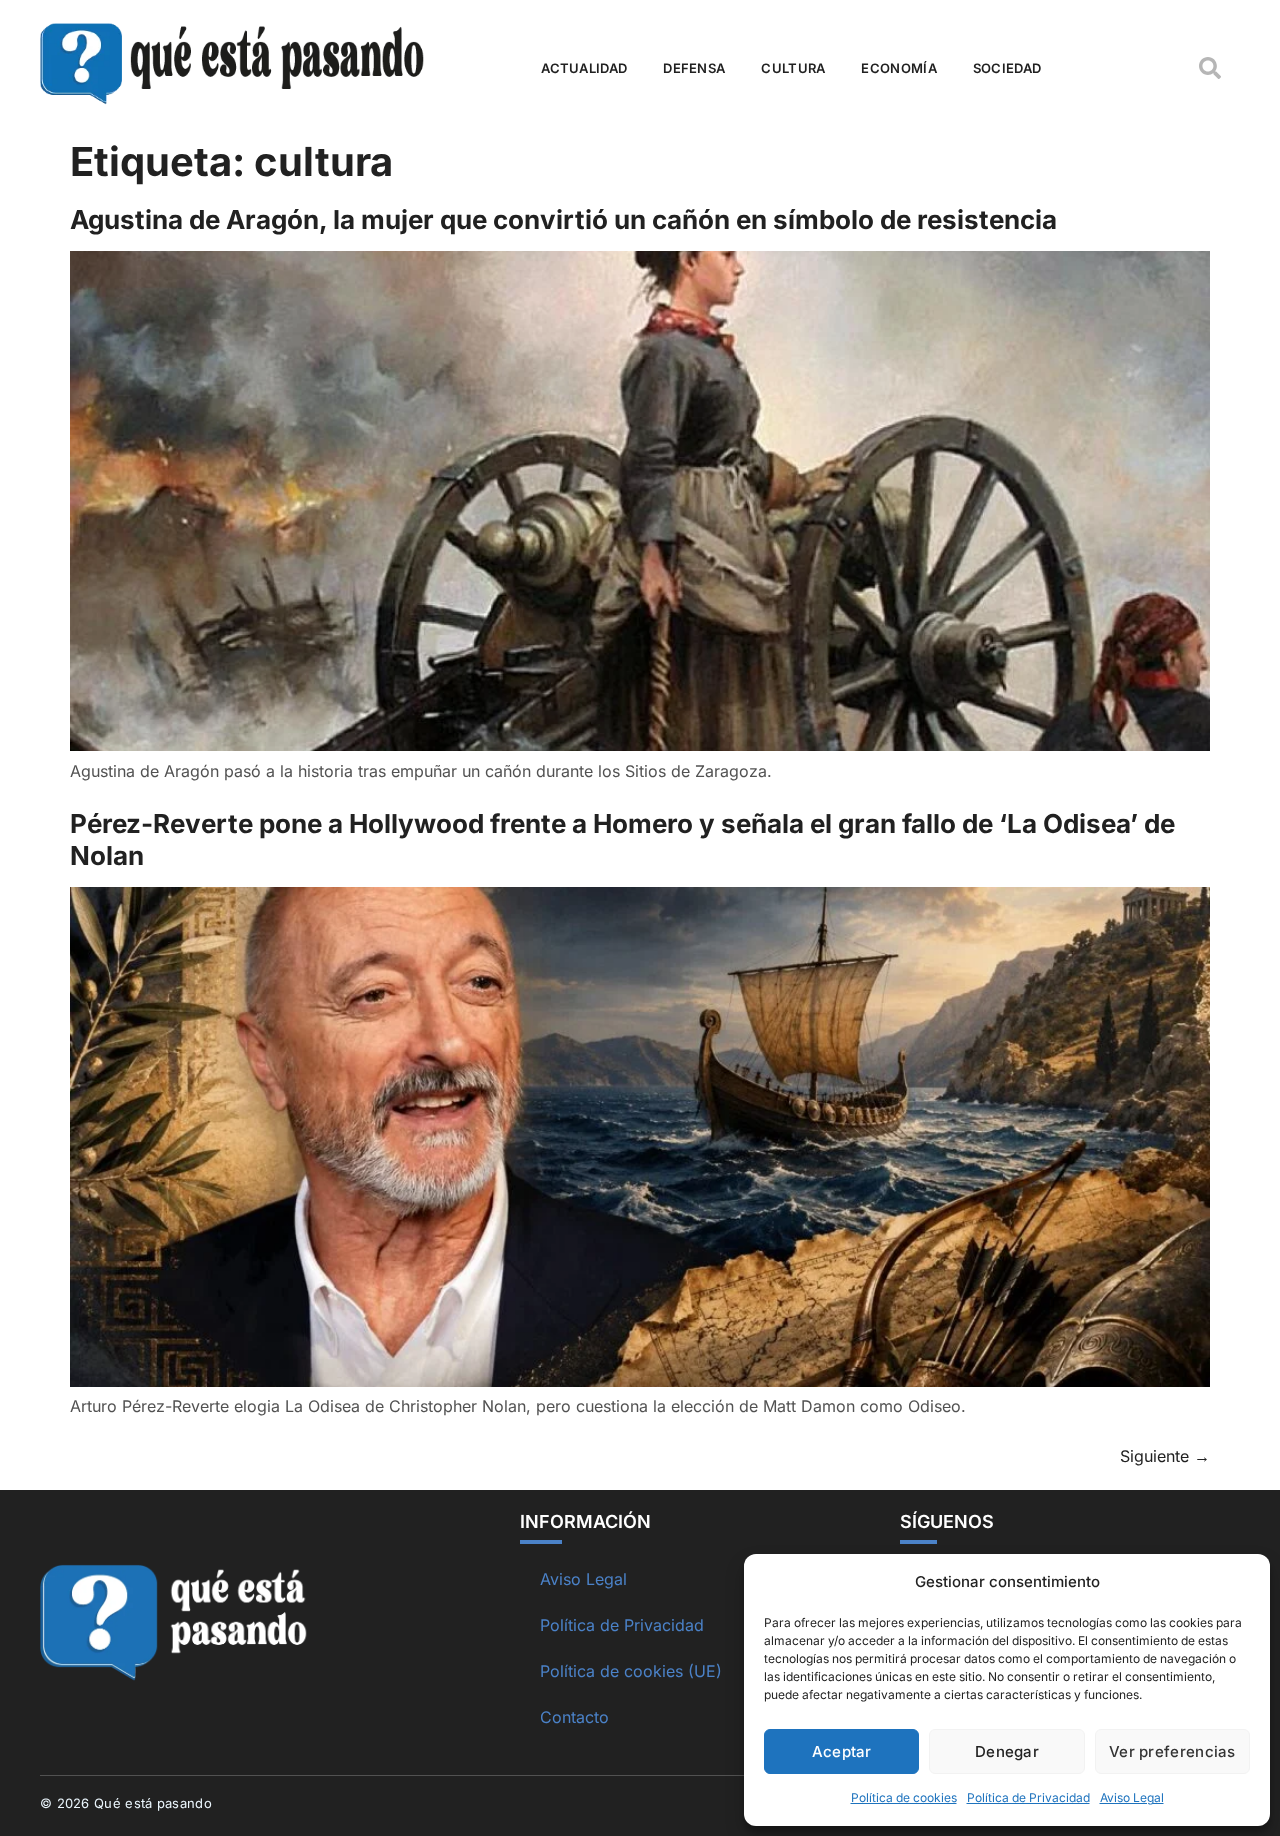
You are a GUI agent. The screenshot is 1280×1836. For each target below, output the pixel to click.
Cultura (793, 68)
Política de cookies (904, 1797)
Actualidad (584, 68)
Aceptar (842, 1751)
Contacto (574, 1717)
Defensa (694, 68)
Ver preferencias (1172, 1751)
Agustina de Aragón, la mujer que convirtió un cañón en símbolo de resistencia (563, 219)
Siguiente (1165, 1456)
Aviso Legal (1132, 1797)
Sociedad (1007, 68)
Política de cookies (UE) (631, 1671)
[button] (1210, 68)
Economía (898, 68)
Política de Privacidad (1028, 1797)
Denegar (1007, 1751)
